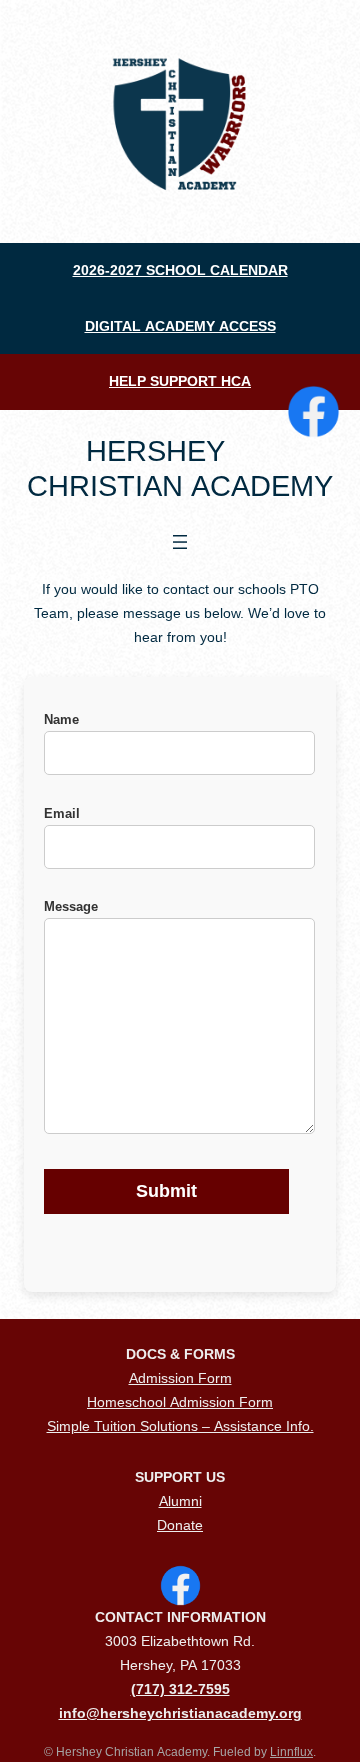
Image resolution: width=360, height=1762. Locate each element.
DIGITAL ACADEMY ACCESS (180, 326)
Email (62, 813)
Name (61, 719)
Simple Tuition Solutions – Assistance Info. (180, 1426)
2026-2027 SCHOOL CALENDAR (180, 270)
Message (71, 906)
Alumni (180, 1501)
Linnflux (291, 1751)
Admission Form (180, 1378)
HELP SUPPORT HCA (180, 381)
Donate (180, 1525)
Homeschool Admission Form (180, 1402)
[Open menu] (180, 542)
